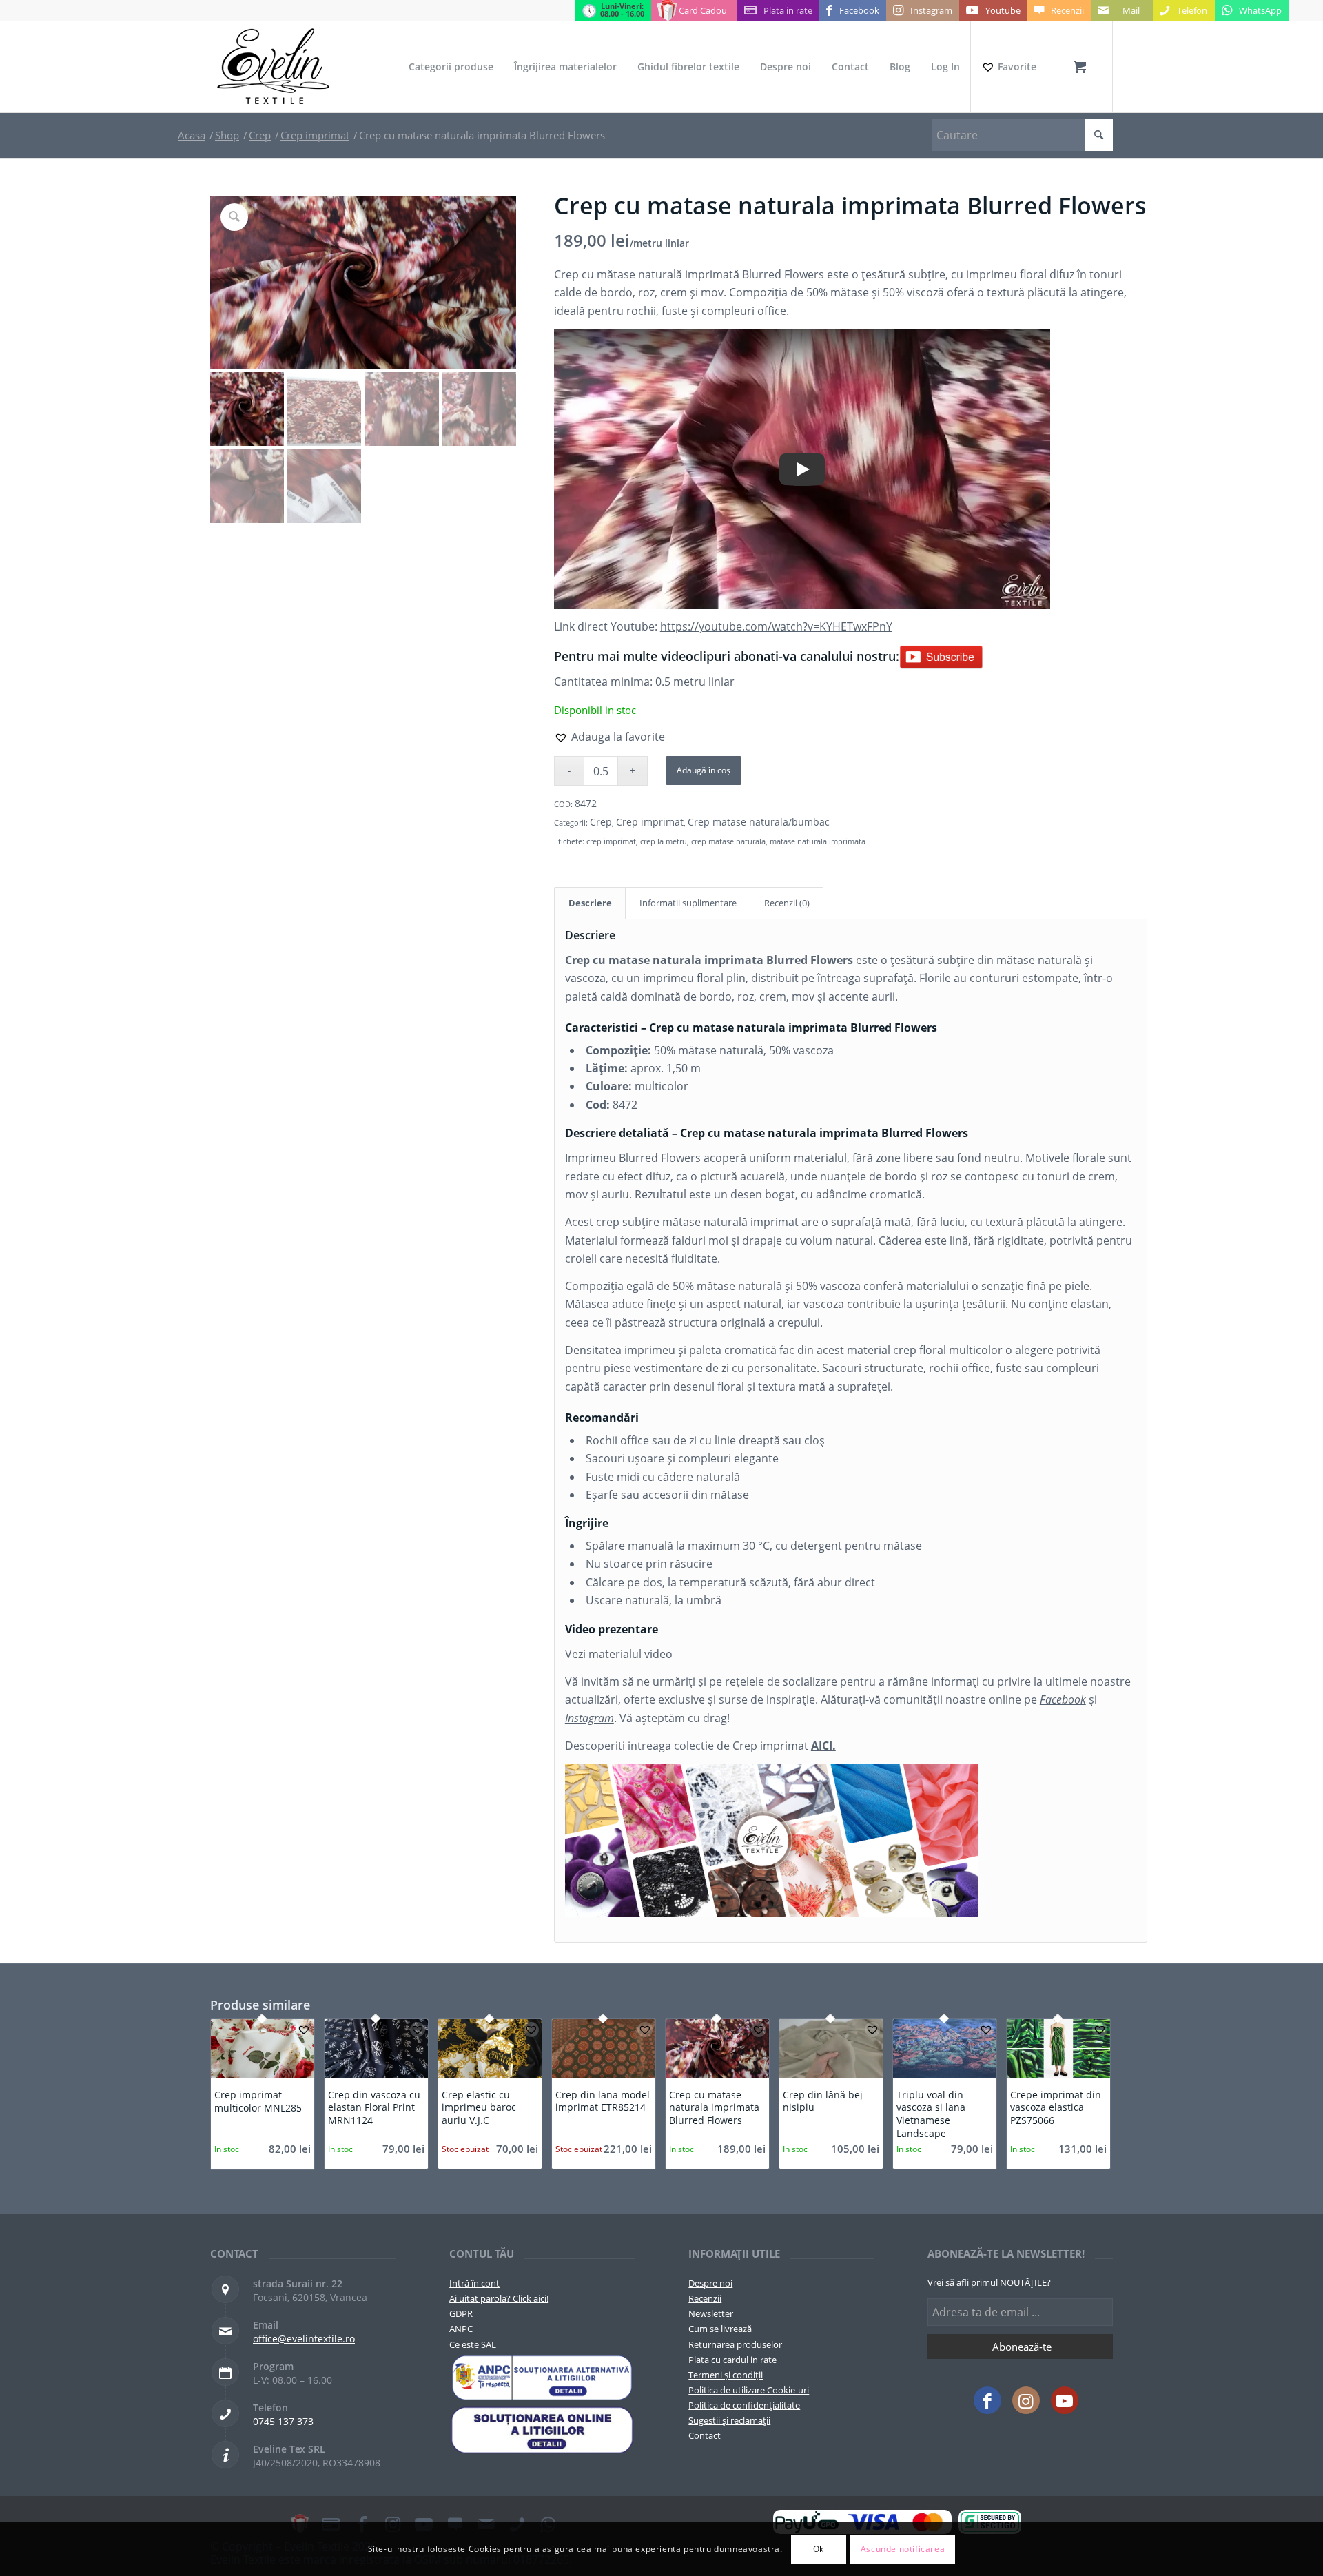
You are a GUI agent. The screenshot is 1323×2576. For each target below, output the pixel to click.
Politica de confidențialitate (744, 2405)
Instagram (589, 1718)
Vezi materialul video (619, 1654)
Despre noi (710, 2283)
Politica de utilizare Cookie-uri (749, 2390)
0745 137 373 (283, 2421)
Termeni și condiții (726, 2375)
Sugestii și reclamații (729, 2420)
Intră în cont (474, 2283)
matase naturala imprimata (818, 841)
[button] (609, 737)
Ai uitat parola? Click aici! (499, 2298)
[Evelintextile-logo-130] (274, 67)
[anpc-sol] (542, 2430)
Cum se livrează (720, 2329)
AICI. (823, 1746)
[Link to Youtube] (1065, 2400)
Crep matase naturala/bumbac (759, 822)
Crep (601, 822)
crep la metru (664, 841)
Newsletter (711, 2313)
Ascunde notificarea (903, 2549)
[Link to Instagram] (1026, 2400)
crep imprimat (611, 841)
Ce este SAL (473, 2344)
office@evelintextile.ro (304, 2339)
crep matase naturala (728, 841)
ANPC (461, 2329)
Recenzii (705, 2298)
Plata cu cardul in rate (732, 2360)
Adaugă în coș (704, 770)
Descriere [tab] (590, 903)
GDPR (461, 2313)
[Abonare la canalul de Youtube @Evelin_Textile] (941, 656)
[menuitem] (451, 67)
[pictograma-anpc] (542, 2378)
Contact (705, 2435)
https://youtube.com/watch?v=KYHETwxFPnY (776, 626)
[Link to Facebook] (987, 2400)
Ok (819, 2549)
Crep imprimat (650, 822)
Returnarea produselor (735, 2344)
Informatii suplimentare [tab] (688, 903)
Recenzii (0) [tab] (787, 903)
